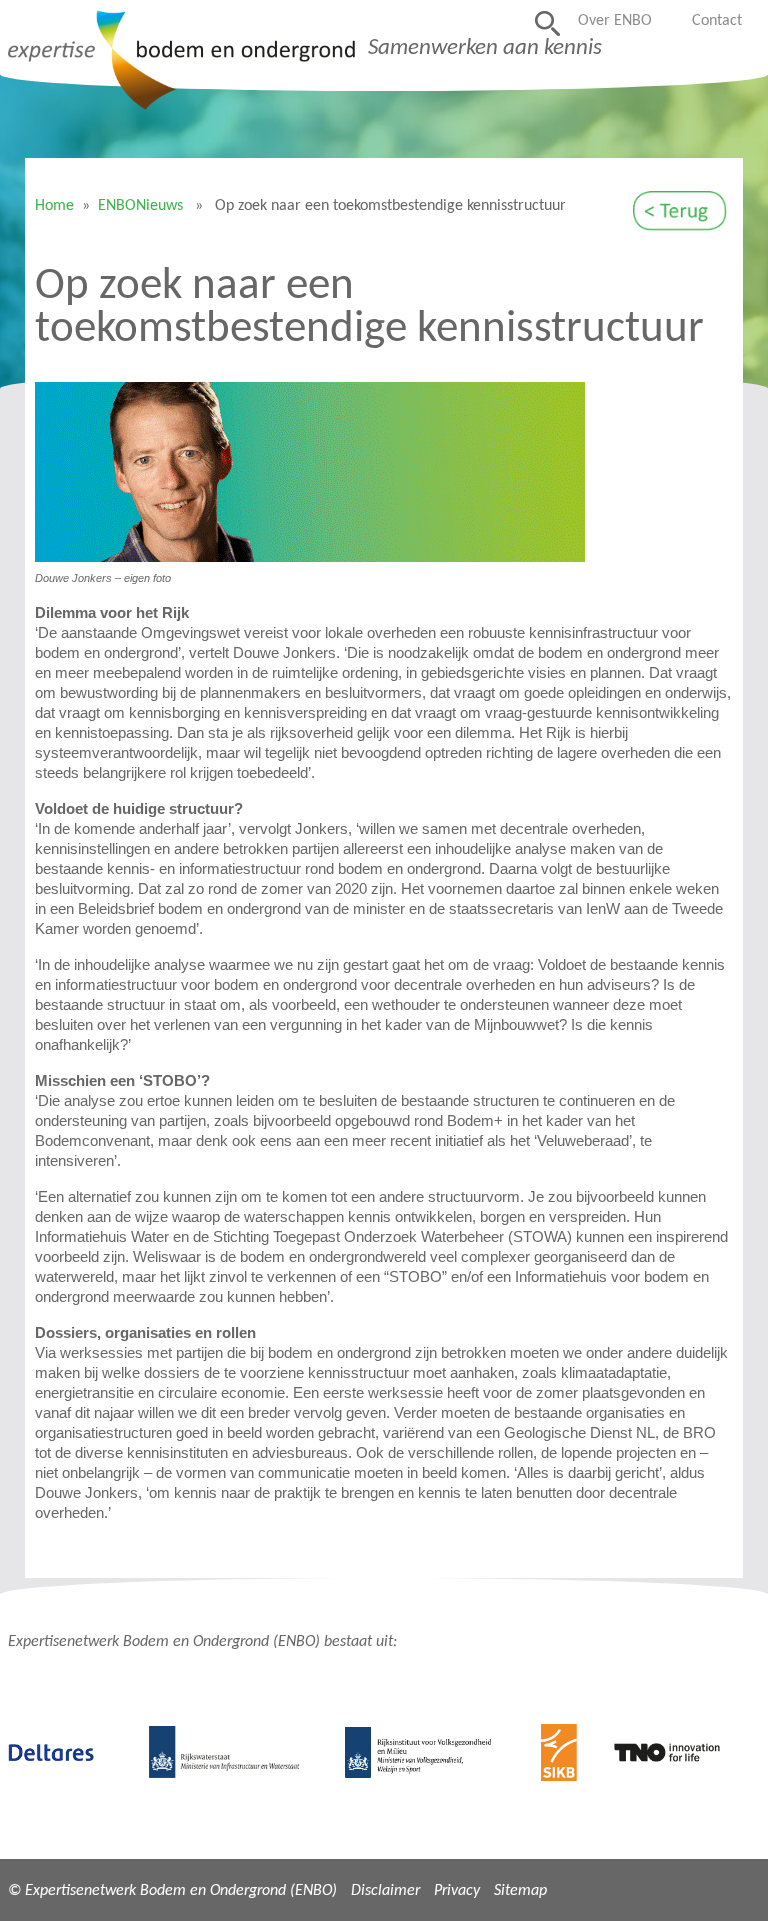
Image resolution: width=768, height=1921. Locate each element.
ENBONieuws (140, 206)
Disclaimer (385, 1891)
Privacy (457, 1891)
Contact (717, 21)
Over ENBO (615, 21)
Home (54, 206)
